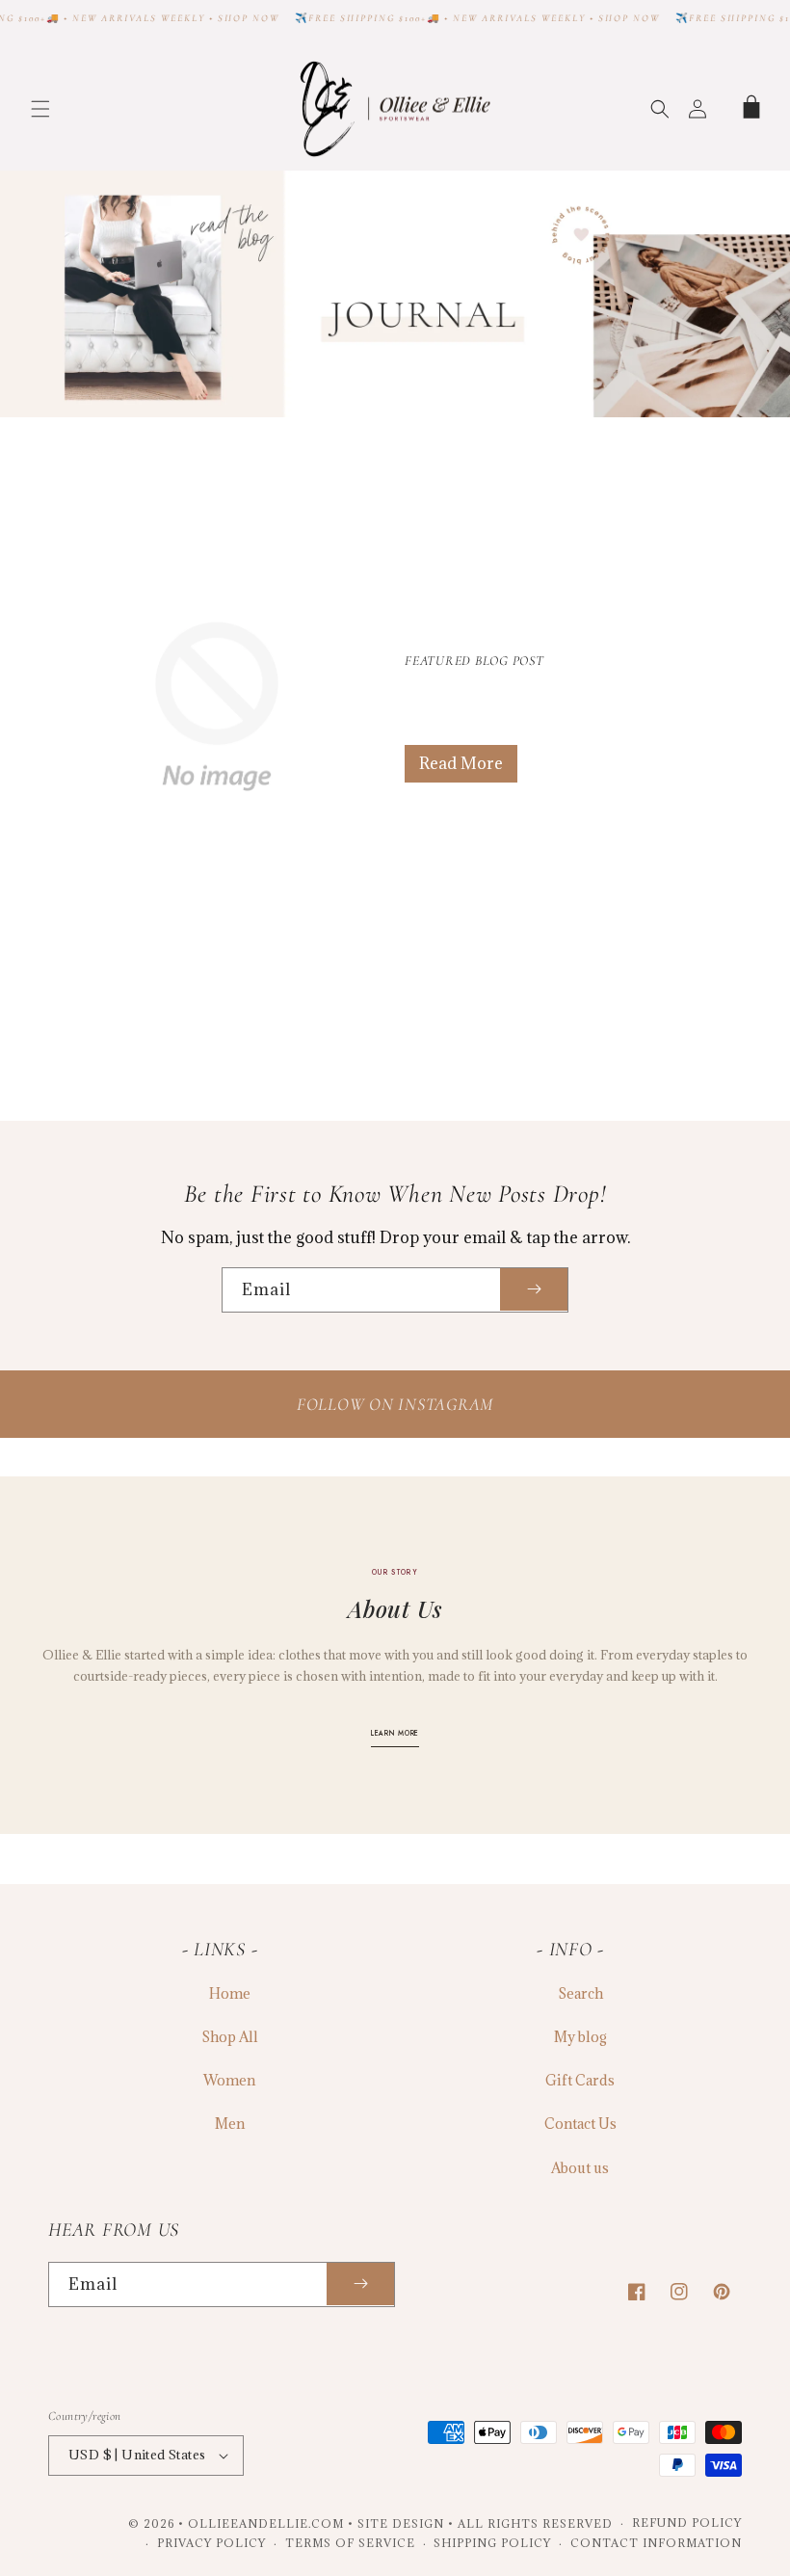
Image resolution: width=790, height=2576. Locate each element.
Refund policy (687, 2523)
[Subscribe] (534, 1290)
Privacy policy (211, 2543)
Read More (461, 763)
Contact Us (580, 2124)
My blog (580, 2037)
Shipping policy (492, 2543)
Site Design (401, 2523)
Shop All (230, 2037)
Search (580, 1993)
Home (230, 1993)
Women (229, 2080)
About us (580, 2168)
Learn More (395, 1733)
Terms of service (350, 2543)
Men (230, 2124)
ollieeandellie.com (266, 2523)
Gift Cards (580, 2080)
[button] (40, 109)
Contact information (656, 2543)
